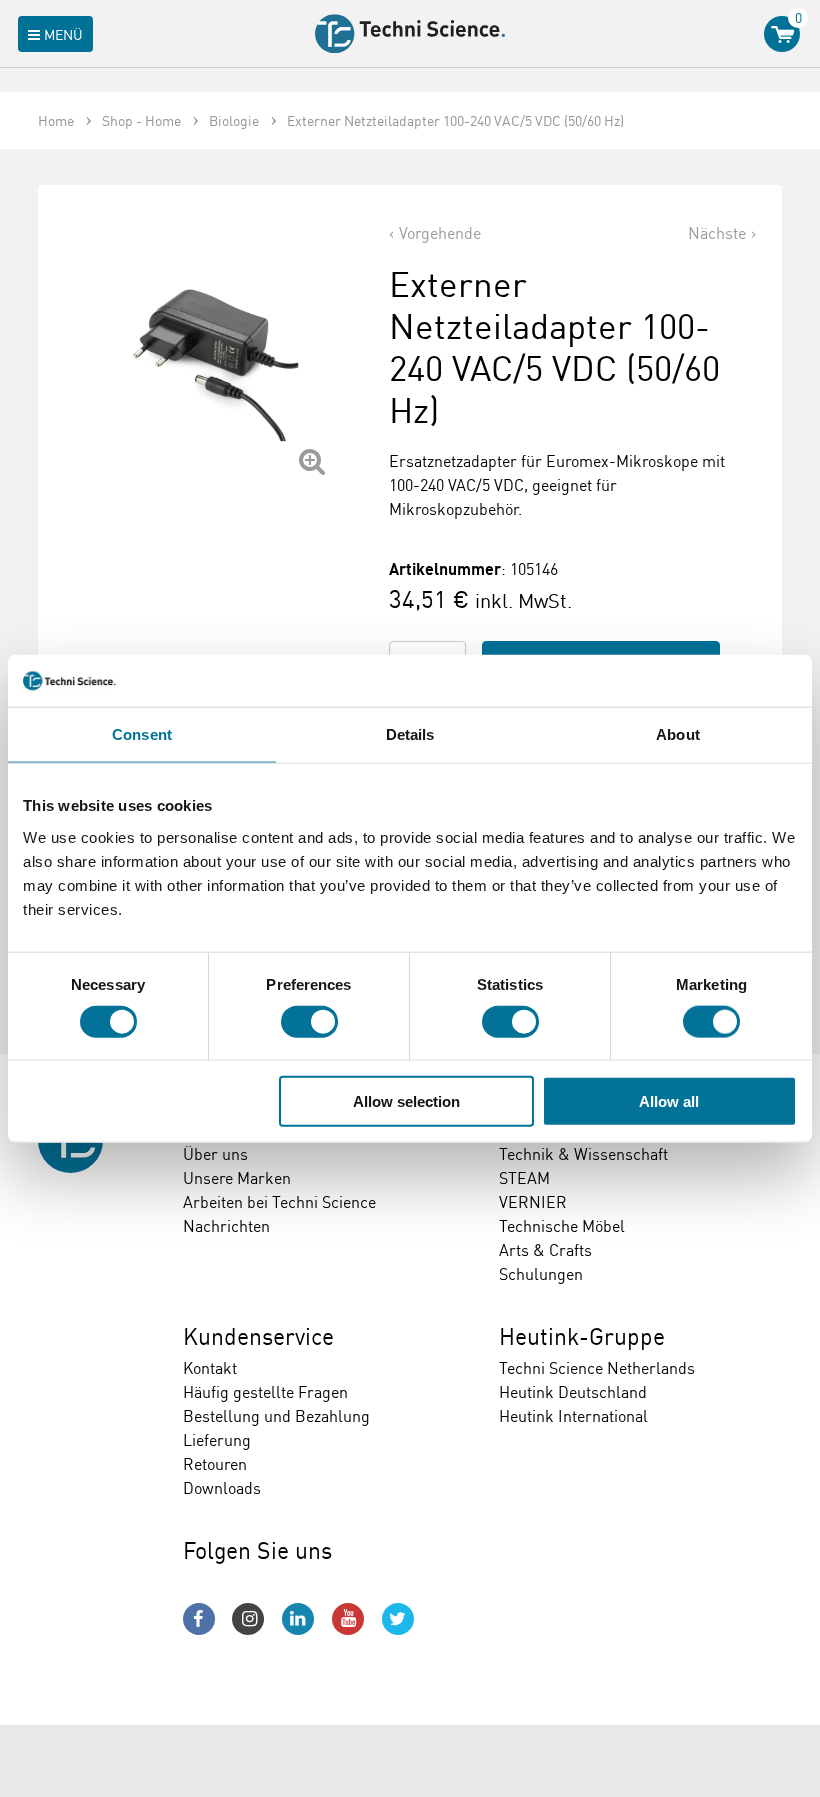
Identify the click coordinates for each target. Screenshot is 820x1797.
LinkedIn (298, 1619)
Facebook (199, 1619)
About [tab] (678, 734)
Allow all (669, 1101)
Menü (63, 34)
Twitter (398, 1619)
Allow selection (406, 1101)
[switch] (309, 1021)
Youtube (348, 1619)
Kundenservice (258, 1336)
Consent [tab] (142, 734)
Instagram (248, 1619)
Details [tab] (410, 734)
